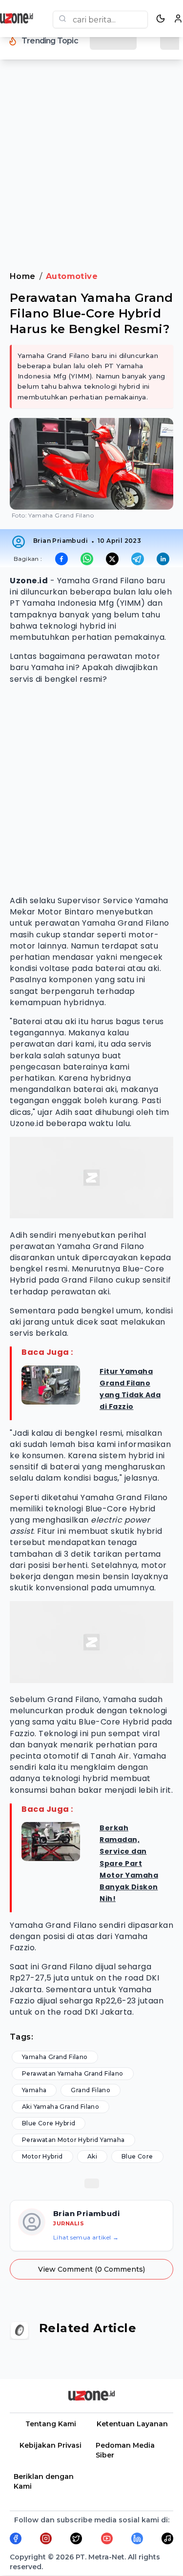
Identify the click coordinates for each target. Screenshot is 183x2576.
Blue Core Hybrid (49, 2123)
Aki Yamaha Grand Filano (61, 2107)
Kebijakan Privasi (51, 2445)
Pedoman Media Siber (125, 2450)
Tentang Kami (51, 2424)
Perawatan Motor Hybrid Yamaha (73, 2140)
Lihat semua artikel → (86, 2237)
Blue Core (137, 2156)
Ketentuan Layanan (132, 2424)
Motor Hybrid (42, 2156)
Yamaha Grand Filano (55, 2057)
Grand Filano (91, 2090)
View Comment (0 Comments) (91, 2269)
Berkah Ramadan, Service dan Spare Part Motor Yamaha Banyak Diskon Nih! (129, 1863)
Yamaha (34, 2090)
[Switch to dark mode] (161, 19)
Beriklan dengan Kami (44, 2481)
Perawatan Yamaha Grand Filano (73, 2073)
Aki (92, 2156)
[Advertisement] (91, 171)
